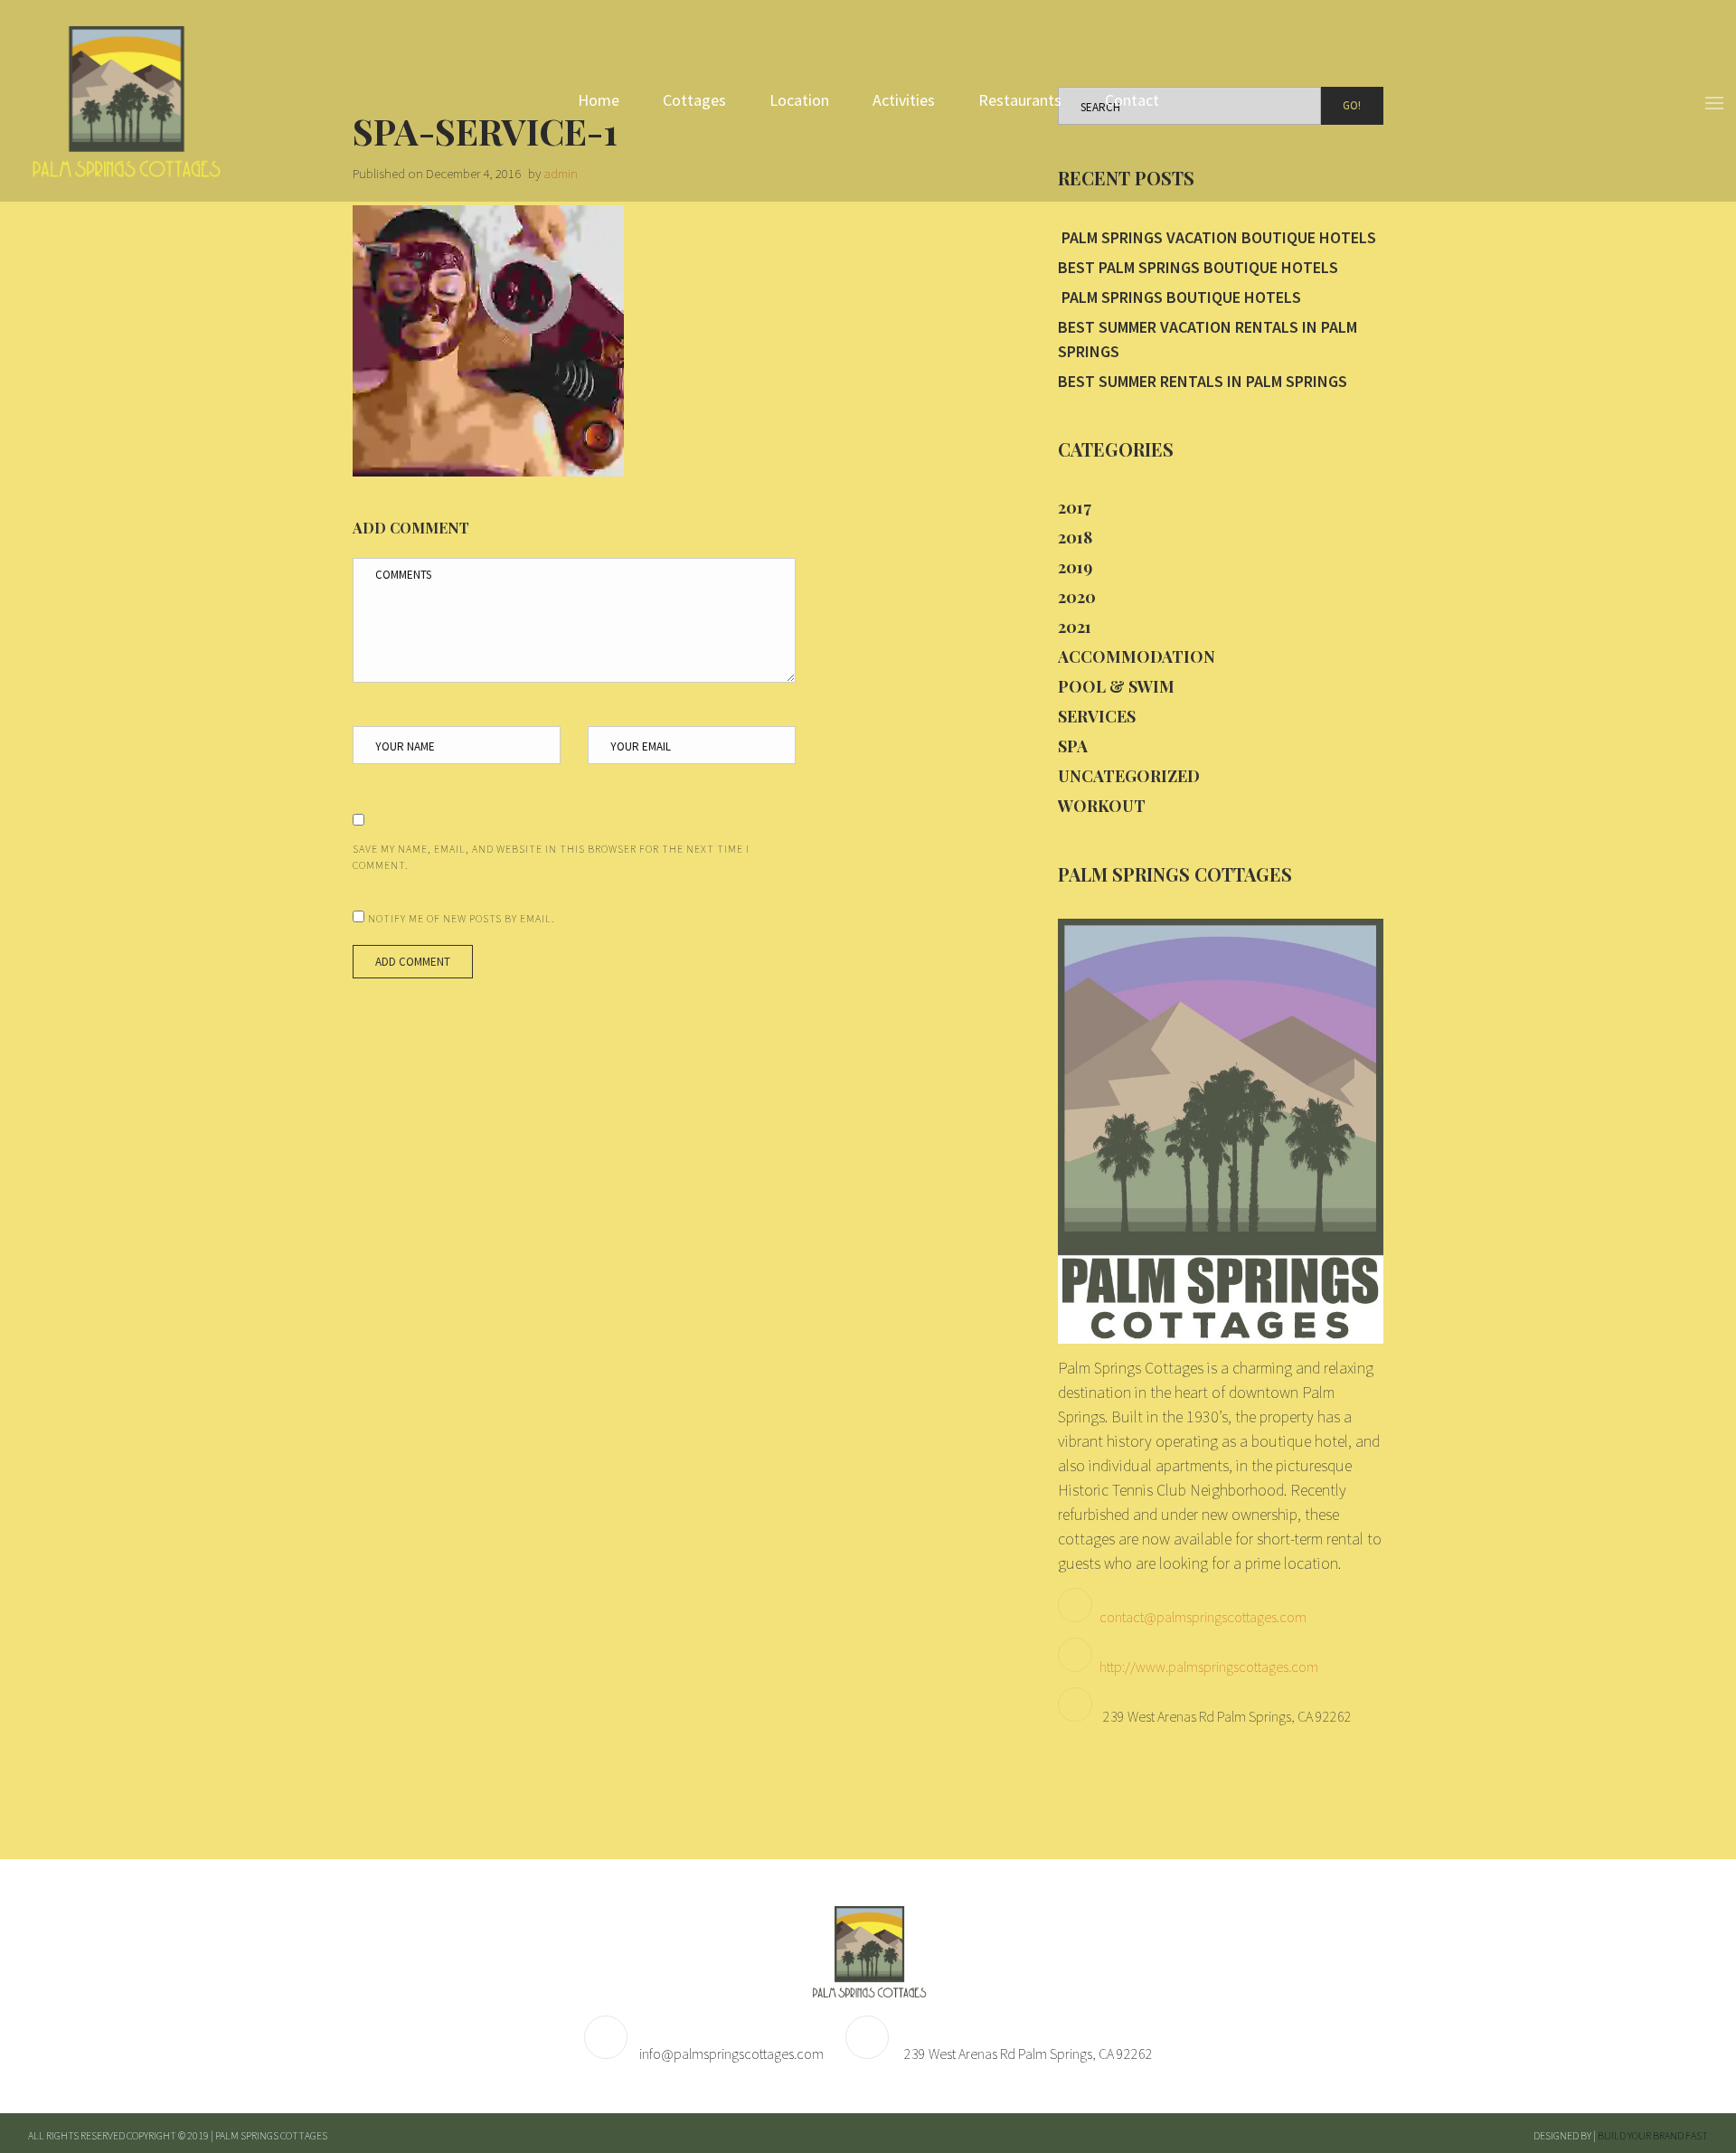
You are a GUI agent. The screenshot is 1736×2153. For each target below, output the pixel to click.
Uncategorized (1129, 776)
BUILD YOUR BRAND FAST (1653, 2135)
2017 (1075, 507)
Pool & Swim (1116, 686)
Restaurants (1020, 100)
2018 (1075, 537)
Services (1097, 716)
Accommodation (1137, 656)
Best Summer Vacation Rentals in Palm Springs (1208, 339)
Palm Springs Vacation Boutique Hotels (1217, 237)
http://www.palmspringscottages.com (1209, 1667)
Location (799, 100)
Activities (904, 100)
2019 (1075, 567)
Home (599, 100)
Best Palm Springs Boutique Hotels (1198, 267)
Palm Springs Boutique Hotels (1179, 297)
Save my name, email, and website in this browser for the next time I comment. (551, 857)
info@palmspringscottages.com (731, 2054)
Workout (1102, 806)
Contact (1132, 100)
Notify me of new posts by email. (462, 918)
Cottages (694, 100)
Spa (1073, 746)
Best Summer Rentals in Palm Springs (1203, 381)
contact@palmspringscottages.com (1203, 1617)
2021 (1075, 627)
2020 (1077, 597)
